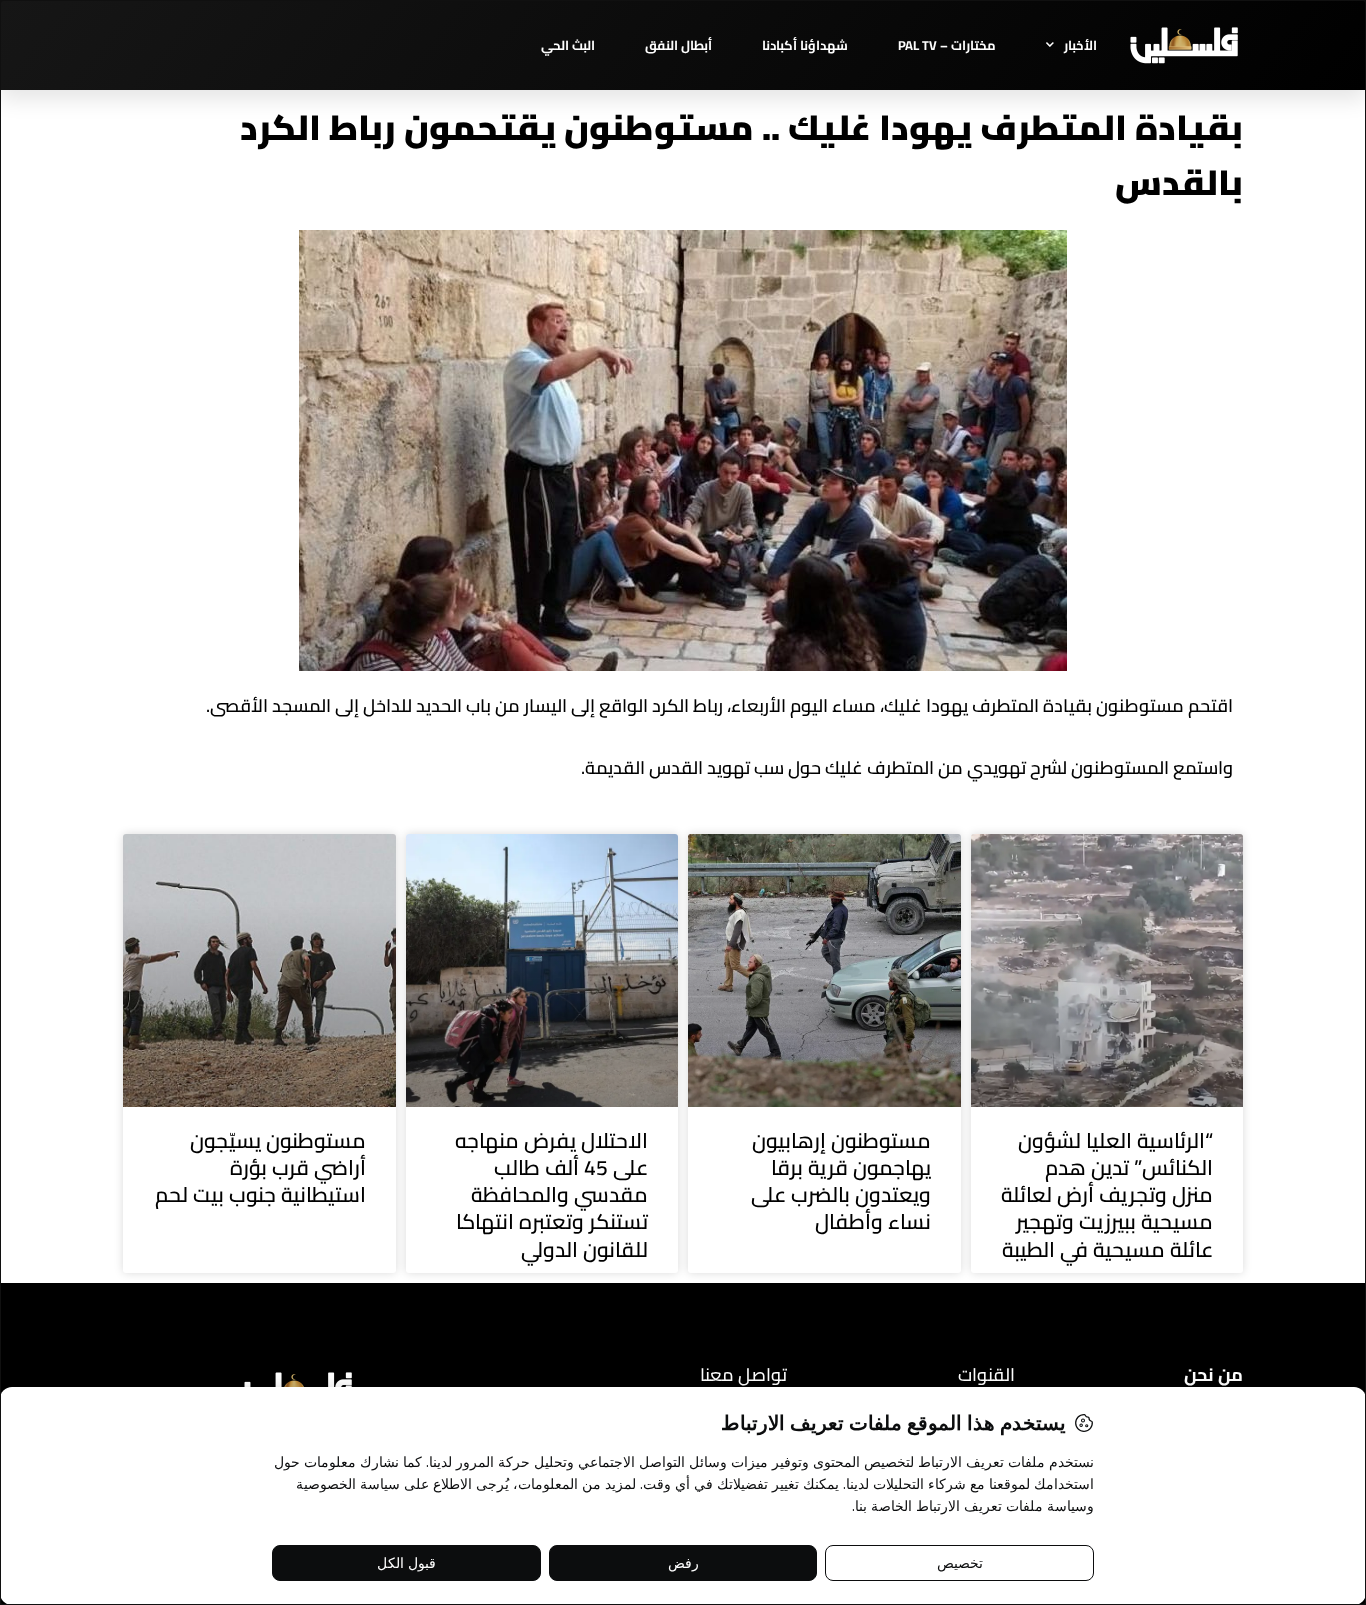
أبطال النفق (678, 45)
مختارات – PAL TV (947, 45)
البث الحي (568, 45)
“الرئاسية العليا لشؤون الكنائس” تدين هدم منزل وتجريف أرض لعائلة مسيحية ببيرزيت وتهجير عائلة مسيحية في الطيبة (1107, 1195)
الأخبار (1080, 45)
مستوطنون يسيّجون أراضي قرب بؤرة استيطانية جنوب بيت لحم (260, 1168)
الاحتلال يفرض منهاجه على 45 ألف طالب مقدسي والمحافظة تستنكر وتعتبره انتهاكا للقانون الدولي (551, 1195)
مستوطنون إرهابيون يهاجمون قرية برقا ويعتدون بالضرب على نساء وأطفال (841, 1181)
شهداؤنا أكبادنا (805, 45)
